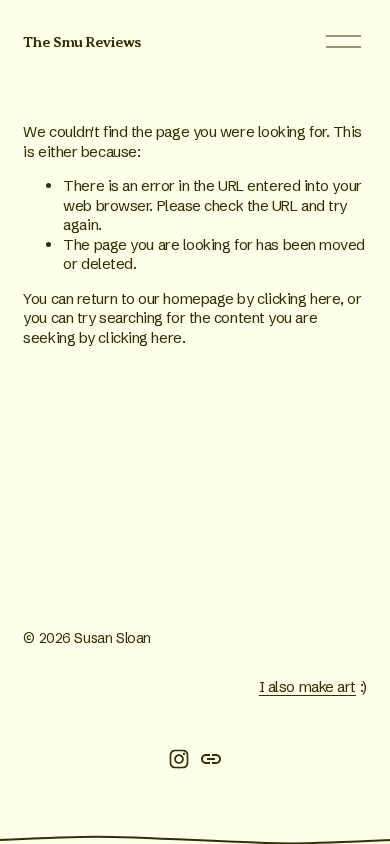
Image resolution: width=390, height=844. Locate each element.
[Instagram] (179, 759)
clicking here (298, 298)
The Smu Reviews (81, 42)
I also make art (307, 686)
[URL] (211, 759)
